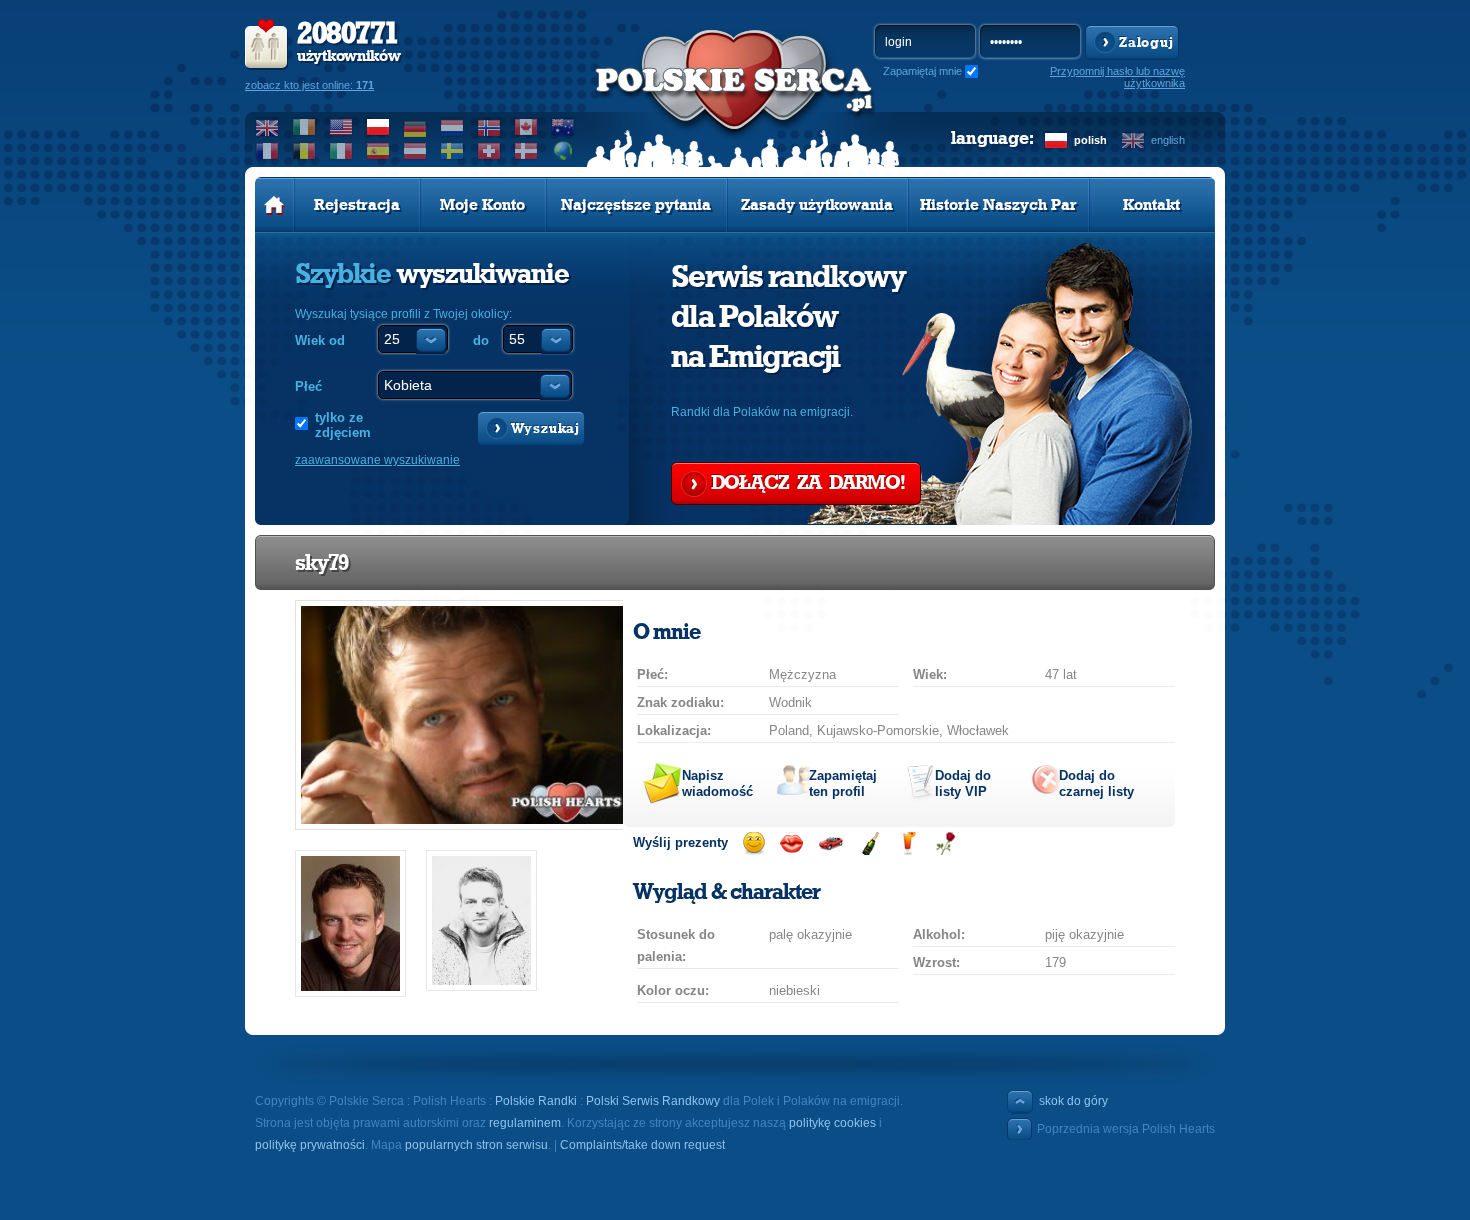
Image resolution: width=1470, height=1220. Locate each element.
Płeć (308, 386)
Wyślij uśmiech (753, 843)
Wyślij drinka (907, 843)
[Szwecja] (452, 151)
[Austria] (415, 151)
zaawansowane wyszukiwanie (377, 460)
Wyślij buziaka (791, 843)
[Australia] (563, 127)
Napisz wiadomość (717, 783)
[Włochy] (341, 151)
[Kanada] (526, 127)
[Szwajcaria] (489, 151)
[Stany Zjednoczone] (341, 127)
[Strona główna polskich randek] (274, 205)
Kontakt (1151, 205)
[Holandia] (452, 127)
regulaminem (525, 1123)
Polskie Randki (536, 1101)
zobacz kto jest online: (309, 85)
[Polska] (378, 127)
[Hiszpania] (378, 151)
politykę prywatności (310, 1145)
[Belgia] (304, 151)
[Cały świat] (563, 151)
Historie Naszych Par (998, 205)
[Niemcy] (415, 127)
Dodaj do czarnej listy (1096, 783)
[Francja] (267, 151)
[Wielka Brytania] (267, 127)
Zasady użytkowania (817, 205)
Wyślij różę (945, 843)
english (1168, 140)
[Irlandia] (304, 127)
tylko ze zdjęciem (343, 425)
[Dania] (526, 151)
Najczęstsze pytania (636, 205)
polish (1090, 140)
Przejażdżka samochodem (830, 843)
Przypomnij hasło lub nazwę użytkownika (1117, 77)
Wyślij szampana (869, 843)
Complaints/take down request (642, 1145)
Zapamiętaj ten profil (843, 783)
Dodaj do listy (963, 783)
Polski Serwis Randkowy (653, 1101)
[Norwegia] (489, 127)
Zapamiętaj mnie (922, 71)
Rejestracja (357, 205)
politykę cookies (832, 1123)
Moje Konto (482, 205)
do (481, 340)
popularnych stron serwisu (476, 1145)
